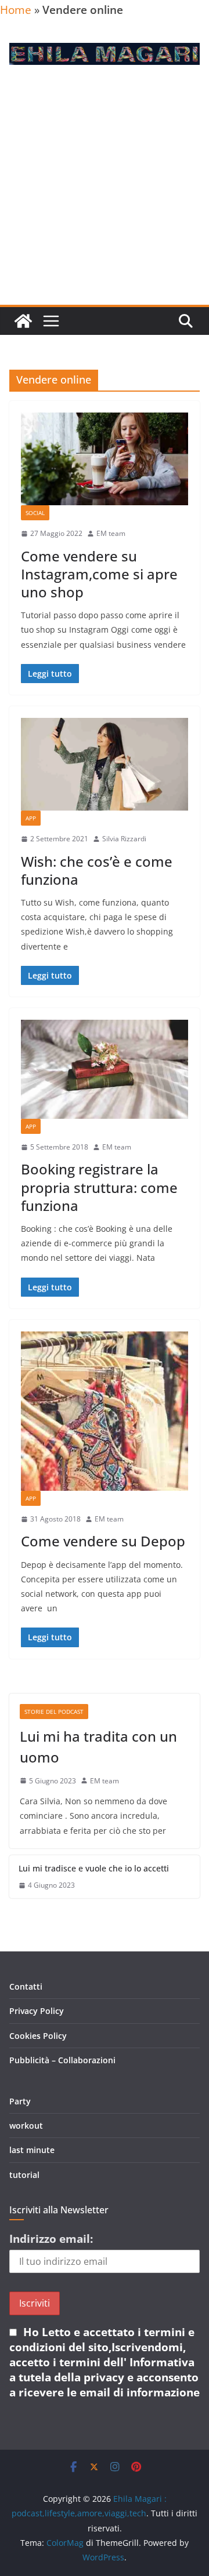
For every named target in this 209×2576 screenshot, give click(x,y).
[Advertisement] (105, 195)
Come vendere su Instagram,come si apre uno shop (99, 574)
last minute (32, 2150)
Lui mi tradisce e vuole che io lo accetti (94, 1868)
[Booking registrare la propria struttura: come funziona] (105, 1069)
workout (26, 2126)
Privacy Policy (37, 2011)
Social (35, 513)
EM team (111, 533)
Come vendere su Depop (103, 1541)
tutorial (24, 2175)
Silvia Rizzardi (124, 839)
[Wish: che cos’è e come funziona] (105, 764)
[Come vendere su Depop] (105, 1411)
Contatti (26, 1986)
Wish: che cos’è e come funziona (97, 870)
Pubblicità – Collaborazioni (62, 2060)
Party (20, 2101)
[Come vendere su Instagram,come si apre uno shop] (105, 459)
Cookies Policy (38, 2036)
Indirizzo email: (51, 2239)
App (31, 818)
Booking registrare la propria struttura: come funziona (99, 1187)
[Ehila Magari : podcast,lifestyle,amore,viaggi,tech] (23, 321)
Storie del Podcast (54, 1712)
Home (16, 10)
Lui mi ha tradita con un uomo (98, 1747)
